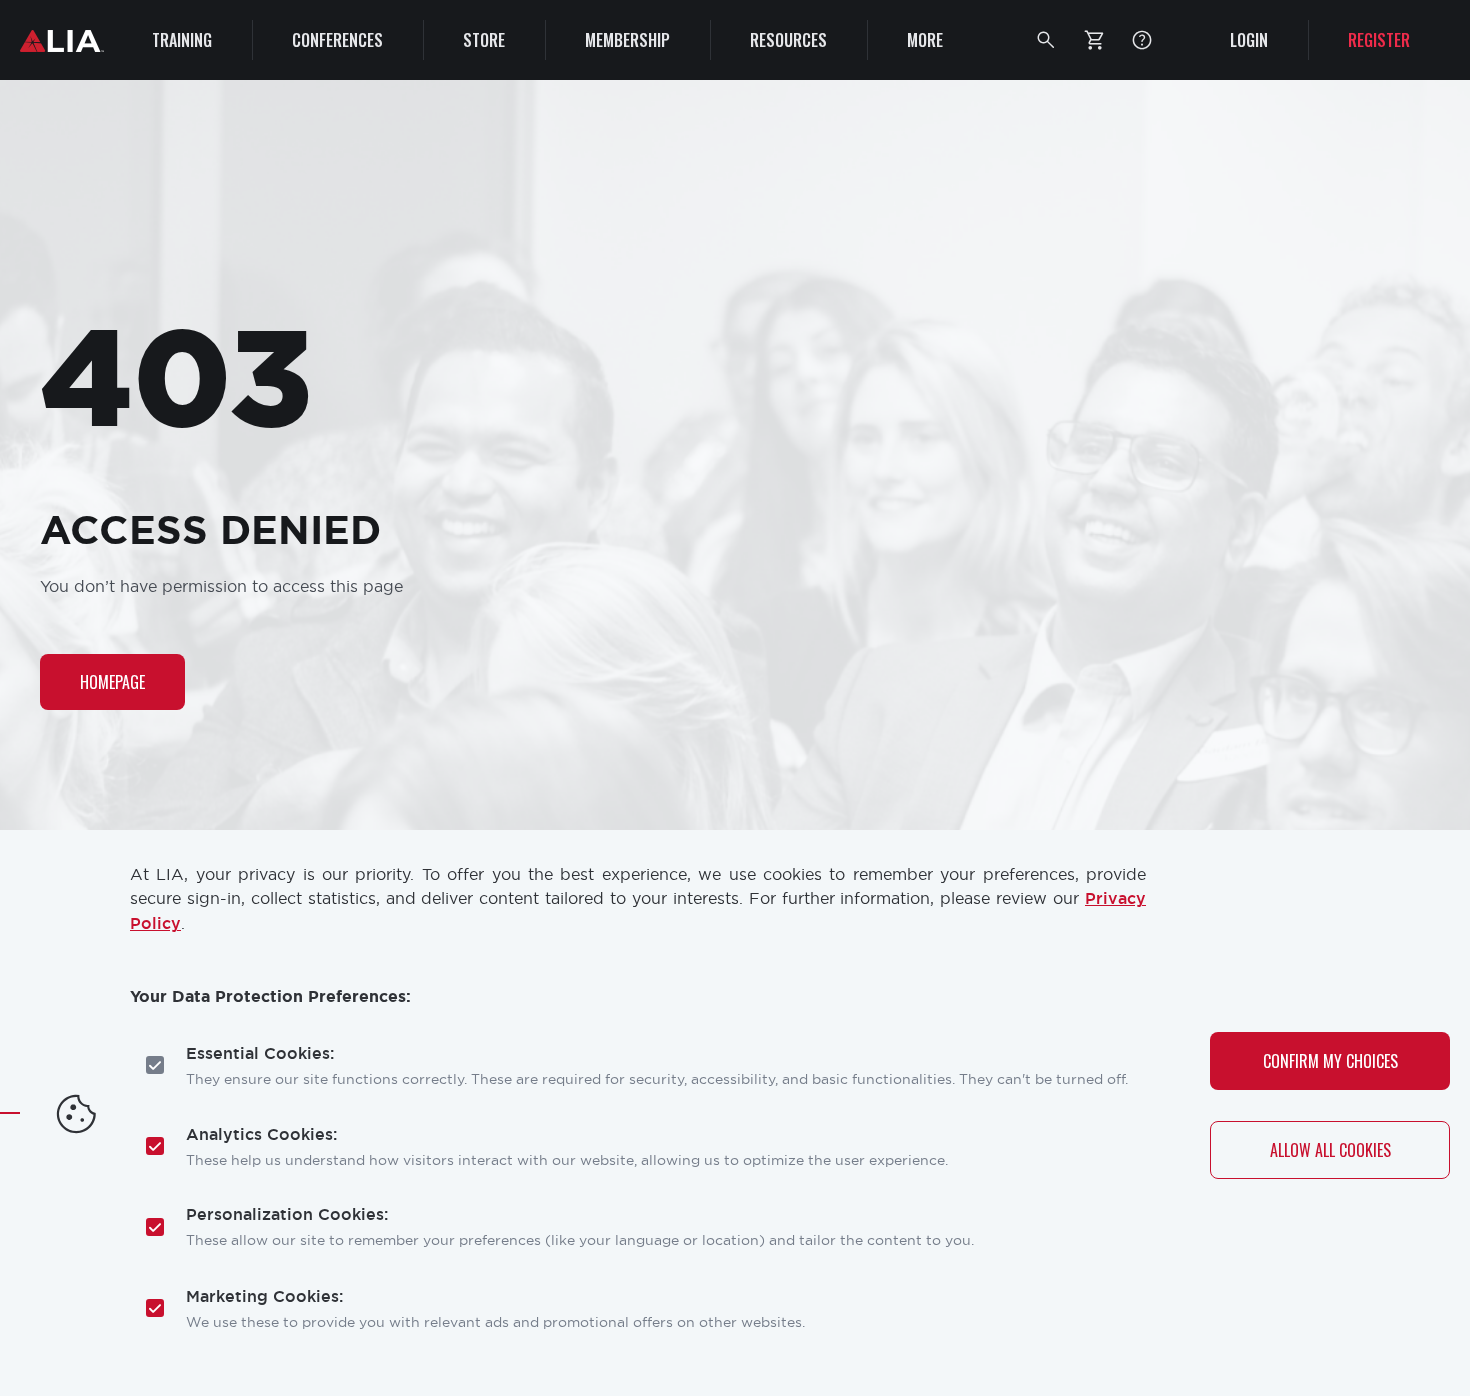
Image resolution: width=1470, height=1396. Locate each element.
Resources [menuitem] (788, 40)
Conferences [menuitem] (337, 40)
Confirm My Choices (1330, 1060)
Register (1379, 40)
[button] (1046, 40)
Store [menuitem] (484, 40)
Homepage (112, 682)
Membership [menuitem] (627, 40)
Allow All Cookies (1330, 1150)
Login (1249, 40)
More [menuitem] (925, 40)
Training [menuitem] (182, 40)
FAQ (1142, 40)
